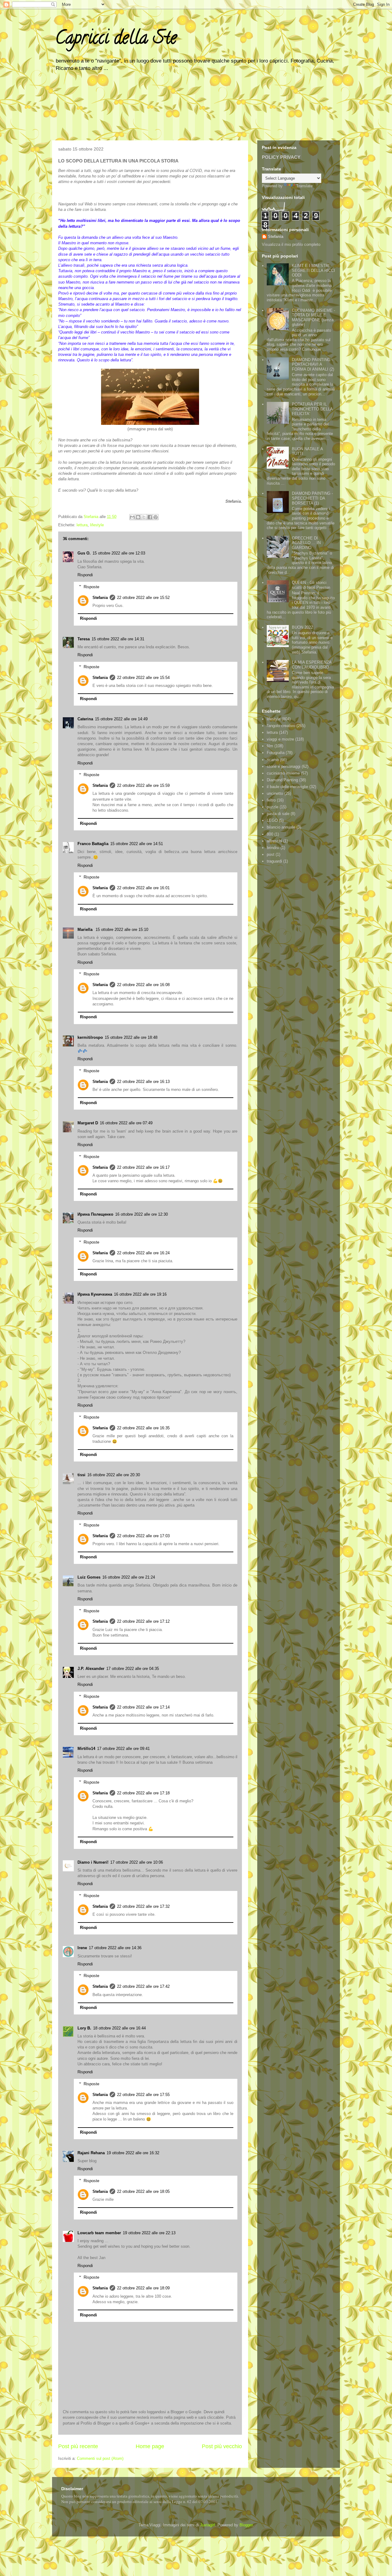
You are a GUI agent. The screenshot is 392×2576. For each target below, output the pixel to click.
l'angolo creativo (281, 726)
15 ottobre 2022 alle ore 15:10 (122, 930)
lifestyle (97, 525)
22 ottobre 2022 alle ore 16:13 (143, 1082)
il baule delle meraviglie (287, 787)
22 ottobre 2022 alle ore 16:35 (143, 1428)
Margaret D (88, 1123)
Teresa (84, 639)
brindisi (273, 848)
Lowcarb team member (99, 2233)
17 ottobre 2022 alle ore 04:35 (133, 1669)
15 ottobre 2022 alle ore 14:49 (121, 719)
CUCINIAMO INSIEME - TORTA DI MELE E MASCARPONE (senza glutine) (313, 318)
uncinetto (275, 793)
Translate (304, 186)
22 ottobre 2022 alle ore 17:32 (143, 1906)
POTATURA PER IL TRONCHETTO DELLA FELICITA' (312, 409)
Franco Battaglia (93, 844)
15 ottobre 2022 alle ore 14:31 (118, 639)
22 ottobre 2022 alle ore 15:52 (143, 598)
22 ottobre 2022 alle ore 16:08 (143, 985)
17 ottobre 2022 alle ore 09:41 (123, 1749)
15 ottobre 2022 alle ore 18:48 (131, 1037)
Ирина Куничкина (95, 1294)
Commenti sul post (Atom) (100, 2458)
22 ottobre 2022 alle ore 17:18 (143, 1793)
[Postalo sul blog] (138, 517)
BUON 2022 (302, 627)
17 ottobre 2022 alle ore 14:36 (115, 1948)
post (271, 854)
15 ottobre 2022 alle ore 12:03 (119, 553)
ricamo (273, 760)
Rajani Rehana (91, 2153)
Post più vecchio (222, 2446)
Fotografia (276, 753)
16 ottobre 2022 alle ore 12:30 (141, 1214)
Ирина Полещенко (95, 1214)
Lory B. (84, 2028)
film (270, 746)
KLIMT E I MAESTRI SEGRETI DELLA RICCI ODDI (313, 270)
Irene (82, 1948)
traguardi (274, 861)
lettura (82, 525)
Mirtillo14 (86, 1749)
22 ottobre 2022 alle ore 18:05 (143, 2191)
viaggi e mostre (280, 739)
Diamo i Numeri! (93, 1862)
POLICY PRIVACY (281, 157)
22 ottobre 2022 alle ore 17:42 (143, 1986)
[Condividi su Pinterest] (156, 517)
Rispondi (85, 575)
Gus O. (84, 553)
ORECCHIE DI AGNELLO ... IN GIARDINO (306, 543)
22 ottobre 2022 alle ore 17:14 (143, 1707)
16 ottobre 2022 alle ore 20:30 (114, 1475)
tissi (81, 1475)
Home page (150, 2446)
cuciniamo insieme (283, 773)
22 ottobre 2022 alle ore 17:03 (143, 1536)
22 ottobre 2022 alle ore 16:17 (143, 1167)
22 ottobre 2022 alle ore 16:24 (143, 1253)
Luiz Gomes (89, 1577)
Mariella (86, 930)
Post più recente (78, 2446)
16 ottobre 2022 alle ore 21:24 (129, 1577)
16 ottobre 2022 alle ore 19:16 (140, 1294)
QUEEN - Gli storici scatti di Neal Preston (311, 585)
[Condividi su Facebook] (150, 517)
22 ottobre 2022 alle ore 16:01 (143, 888)
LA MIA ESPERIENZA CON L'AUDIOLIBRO (312, 665)
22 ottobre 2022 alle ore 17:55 (143, 2095)
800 (270, 834)
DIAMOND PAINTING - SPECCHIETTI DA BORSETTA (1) (312, 498)
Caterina (85, 719)
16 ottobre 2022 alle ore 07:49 (126, 1123)
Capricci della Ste (116, 40)
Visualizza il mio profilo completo (291, 244)
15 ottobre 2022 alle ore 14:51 (137, 844)
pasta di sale (278, 814)
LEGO (272, 820)
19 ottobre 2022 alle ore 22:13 (149, 2233)
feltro (271, 800)
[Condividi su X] (144, 517)
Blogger (246, 2525)
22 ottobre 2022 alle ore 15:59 (143, 785)
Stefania (100, 598)
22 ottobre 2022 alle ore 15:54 (143, 678)
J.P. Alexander (91, 1669)
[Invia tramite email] (132, 517)
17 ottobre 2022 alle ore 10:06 (137, 1862)
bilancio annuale (281, 827)
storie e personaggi (284, 766)
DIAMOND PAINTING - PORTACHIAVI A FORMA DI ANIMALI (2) (313, 364)
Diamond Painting (282, 780)
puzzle (273, 807)
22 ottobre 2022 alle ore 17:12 (143, 1621)
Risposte (91, 587)
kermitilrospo (90, 1037)
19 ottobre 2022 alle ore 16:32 (133, 2153)
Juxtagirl (207, 2525)
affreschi (274, 841)
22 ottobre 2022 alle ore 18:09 (143, 2288)
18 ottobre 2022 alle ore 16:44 (119, 2028)
